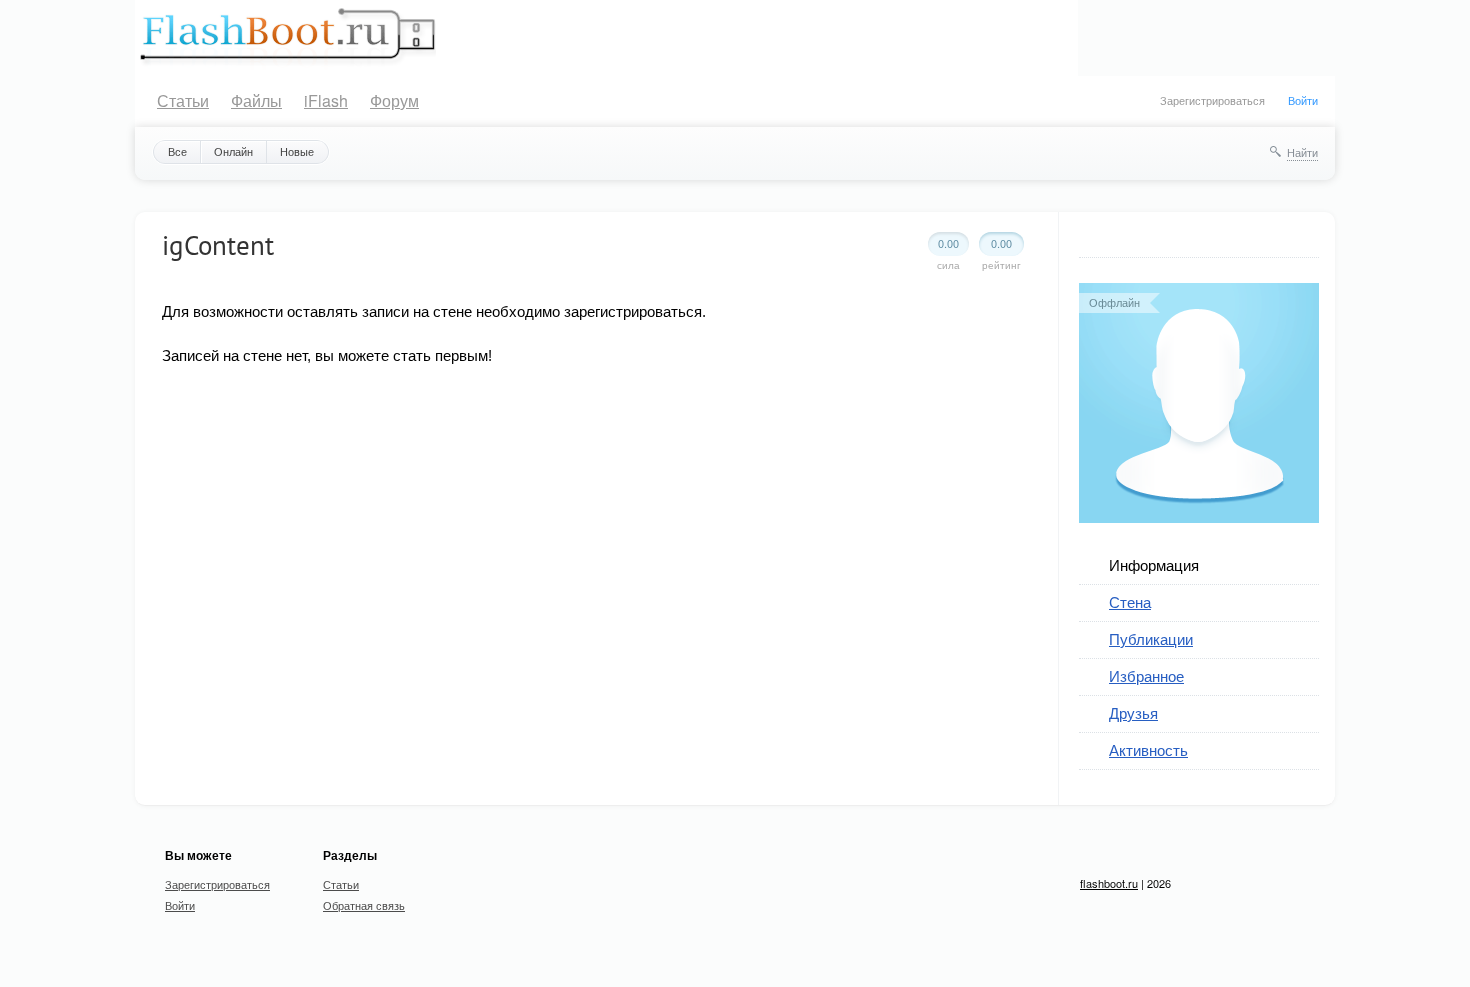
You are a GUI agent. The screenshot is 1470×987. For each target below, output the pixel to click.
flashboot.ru (1109, 883)
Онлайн (233, 151)
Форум (394, 100)
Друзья (1133, 712)
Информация (1154, 564)
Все (177, 151)
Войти (1303, 100)
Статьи (183, 100)
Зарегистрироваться (1212, 100)
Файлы (256, 100)
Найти (1302, 152)
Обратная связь (364, 905)
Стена (1130, 601)
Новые (297, 151)
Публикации (1151, 638)
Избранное (1146, 675)
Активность (1148, 749)
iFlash (326, 100)
